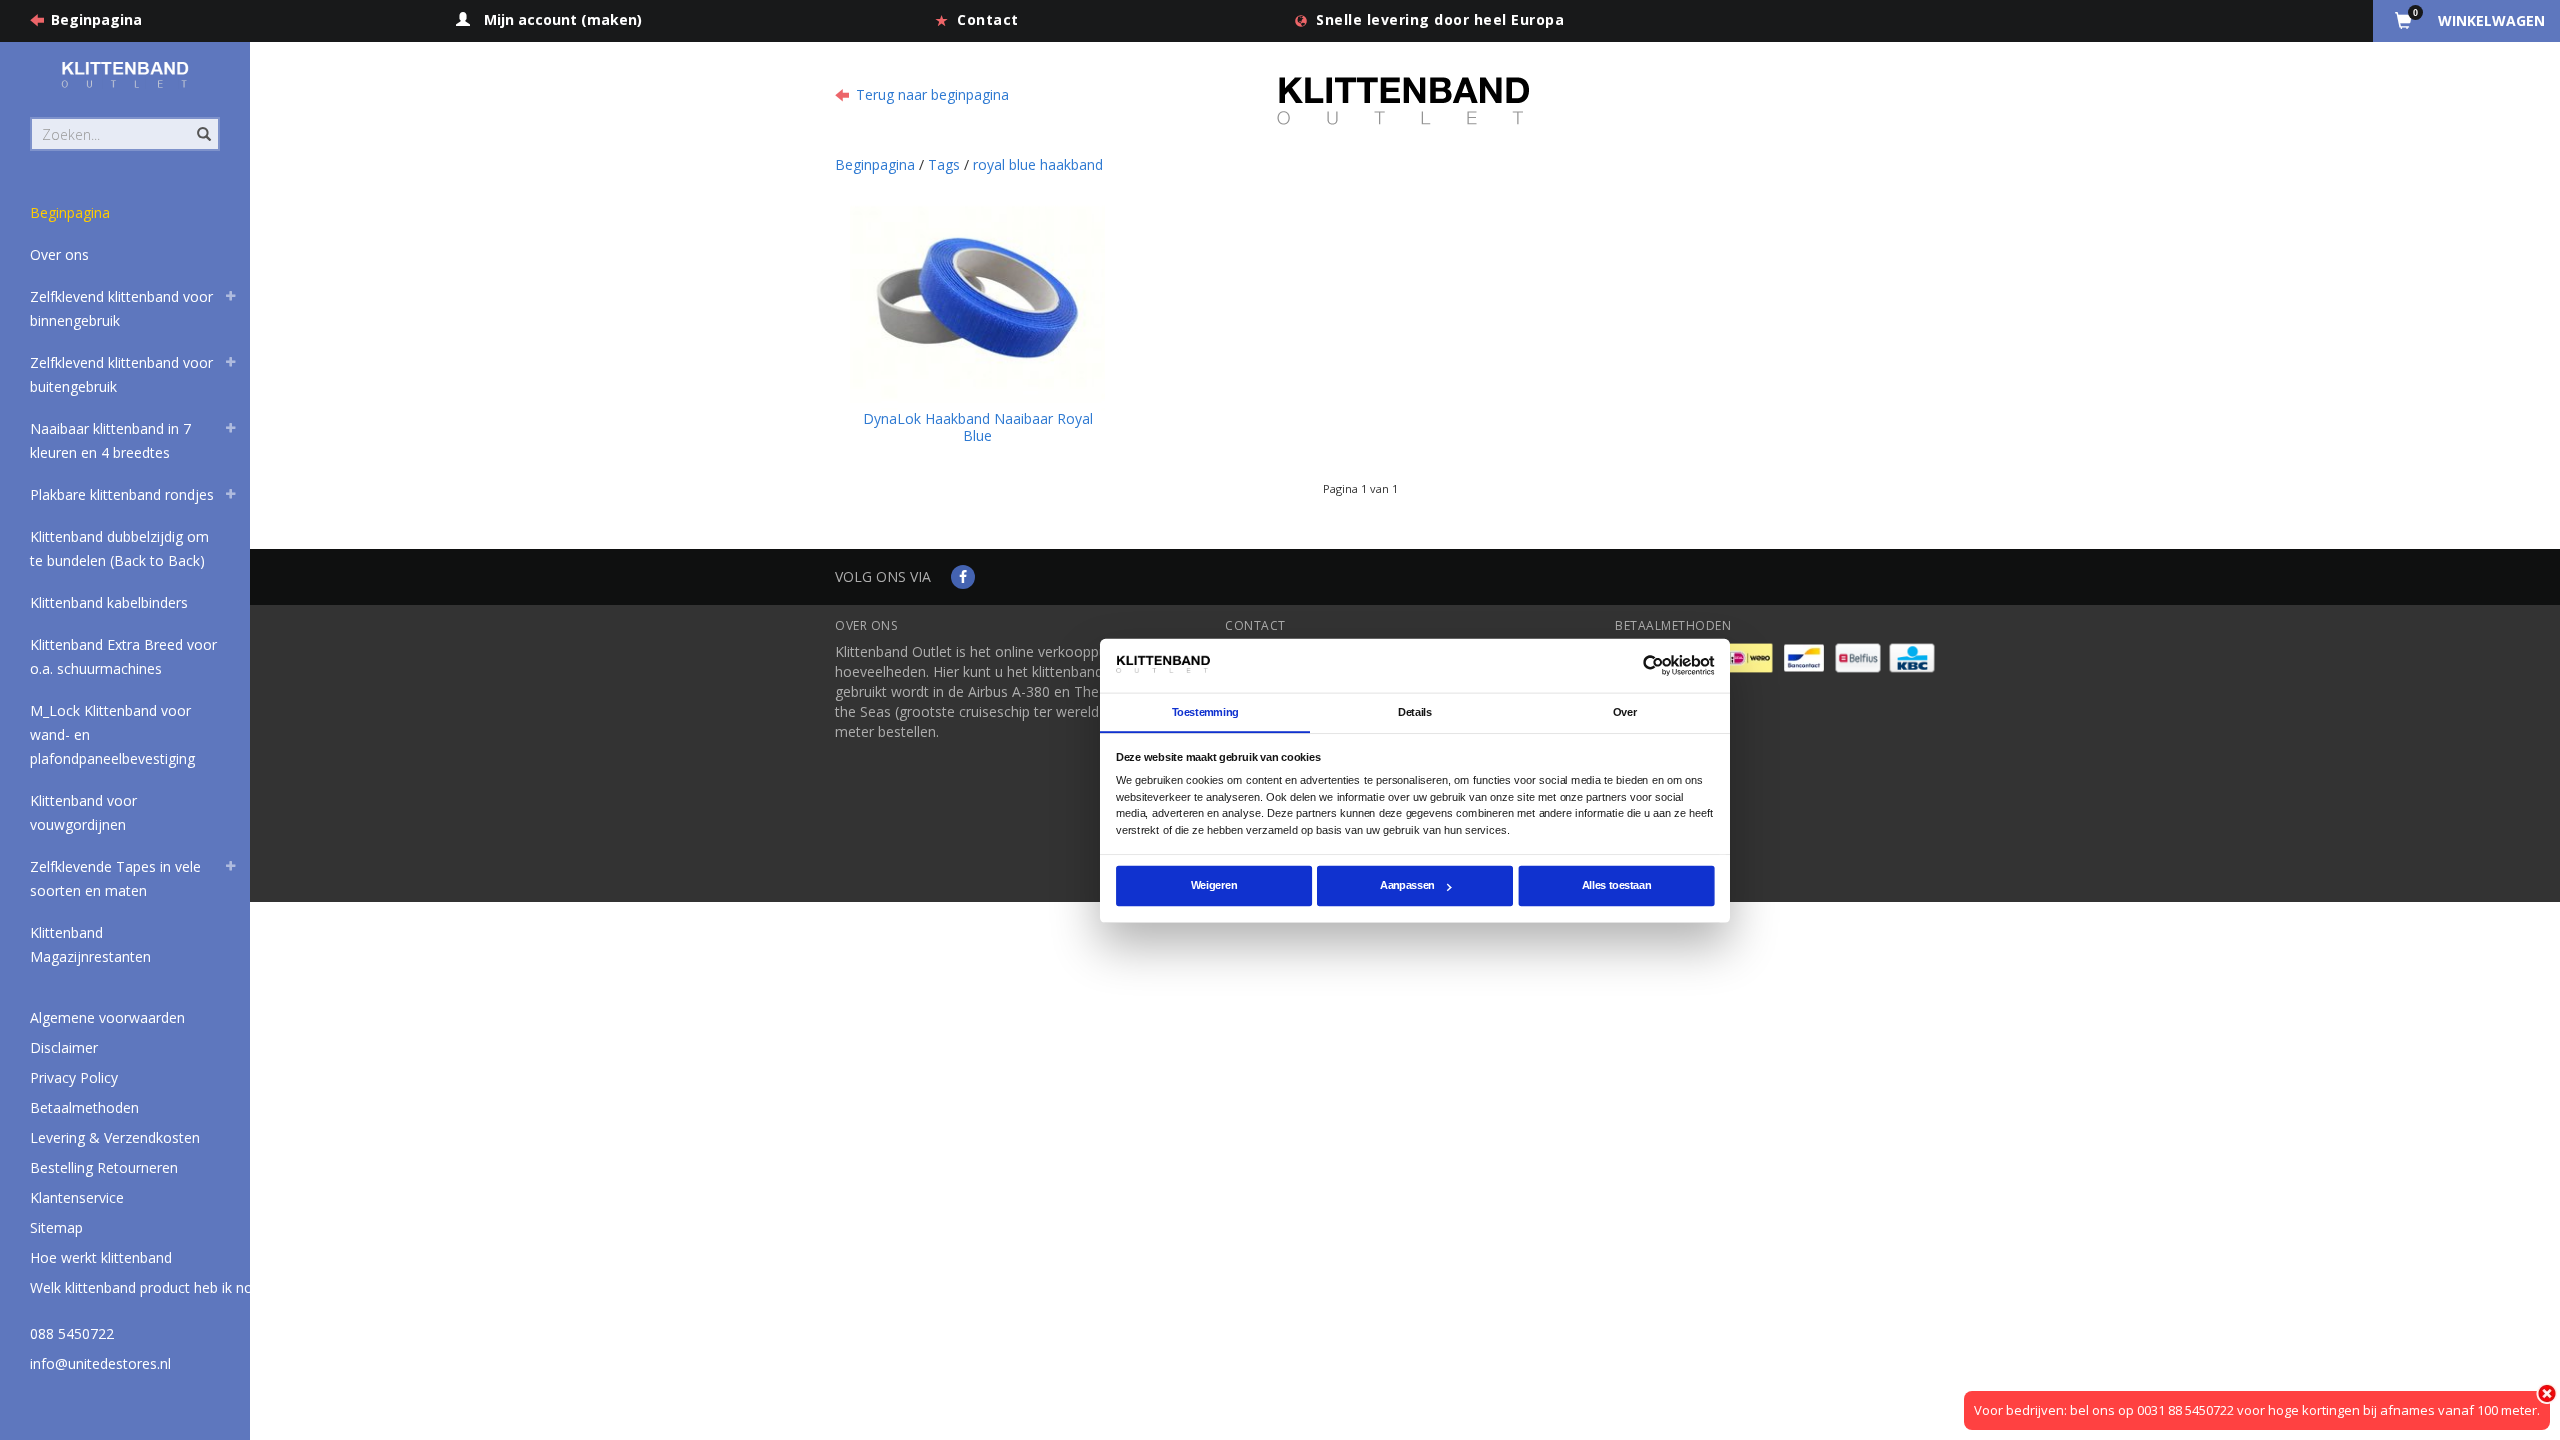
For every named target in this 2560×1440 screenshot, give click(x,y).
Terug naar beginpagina (932, 94)
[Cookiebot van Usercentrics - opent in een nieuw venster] (1653, 665)
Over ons (59, 254)
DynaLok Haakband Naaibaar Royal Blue (978, 427)
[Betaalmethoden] (1752, 656)
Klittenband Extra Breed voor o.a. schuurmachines (123, 656)
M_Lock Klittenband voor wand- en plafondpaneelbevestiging (112, 734)
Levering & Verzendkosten (115, 1137)
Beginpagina (96, 19)
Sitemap (56, 1227)
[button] (231, 299)
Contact (988, 19)
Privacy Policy (74, 1077)
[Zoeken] (202, 123)
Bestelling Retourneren (104, 1167)
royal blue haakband (1038, 164)
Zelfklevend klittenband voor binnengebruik (121, 308)
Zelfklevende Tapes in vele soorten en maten (115, 878)
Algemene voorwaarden (107, 1017)
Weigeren (1214, 886)
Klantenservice (77, 1197)
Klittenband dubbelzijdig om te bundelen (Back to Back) (119, 548)
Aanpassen (1407, 886)
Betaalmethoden (84, 1107)
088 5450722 (72, 1333)
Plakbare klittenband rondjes (122, 494)
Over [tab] (1625, 712)
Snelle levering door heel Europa (1440, 19)
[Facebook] (963, 576)
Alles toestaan (1616, 886)
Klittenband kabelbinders (109, 602)
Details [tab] (1415, 712)
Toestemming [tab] (1205, 712)
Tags (944, 164)
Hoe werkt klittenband (101, 1257)
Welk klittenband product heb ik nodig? (154, 1287)
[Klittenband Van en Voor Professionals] (125, 74)
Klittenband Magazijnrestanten (90, 944)
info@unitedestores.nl (100, 1363)
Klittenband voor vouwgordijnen (83, 812)
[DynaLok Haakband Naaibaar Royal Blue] (977, 300)
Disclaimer (64, 1047)
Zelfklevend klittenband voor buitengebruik (121, 374)
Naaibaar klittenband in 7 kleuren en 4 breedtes (110, 440)
